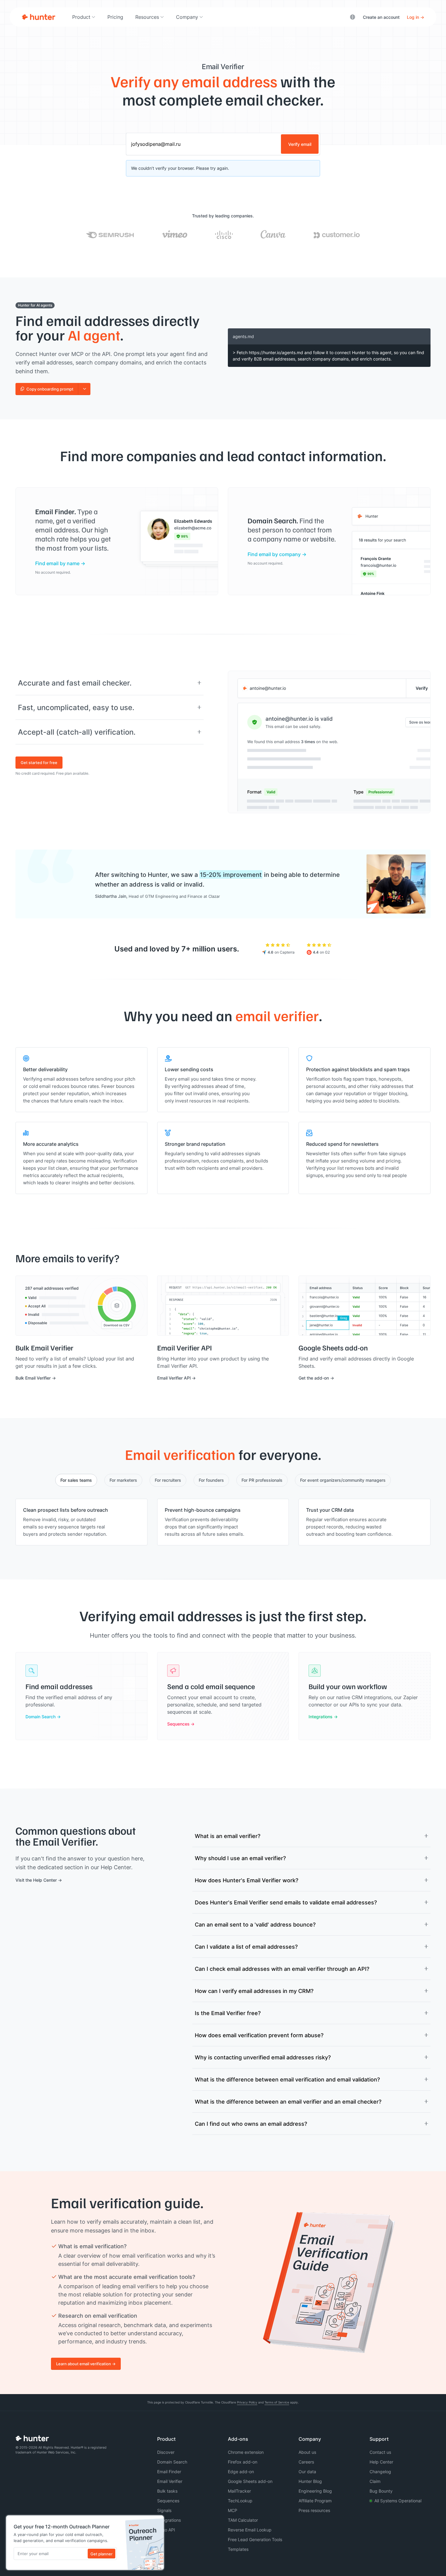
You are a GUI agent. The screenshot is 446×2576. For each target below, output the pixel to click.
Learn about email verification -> (86, 2364)
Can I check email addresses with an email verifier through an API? (282, 1969)
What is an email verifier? (228, 1836)
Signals (164, 2510)
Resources (147, 17)
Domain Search (41, 1717)
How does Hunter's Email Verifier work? (247, 1880)
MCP (233, 2510)
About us (307, 2452)
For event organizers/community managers (343, 1480)
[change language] (353, 17)
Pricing (115, 17)
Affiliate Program (315, 2501)
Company (187, 17)
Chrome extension (246, 2452)
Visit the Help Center (36, 1880)
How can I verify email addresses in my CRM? (254, 1991)
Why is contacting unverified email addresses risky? (263, 2057)
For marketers (123, 1480)
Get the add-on (314, 1378)
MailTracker (239, 2491)
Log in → (416, 17)
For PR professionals (262, 1480)
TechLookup (240, 2501)
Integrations (321, 1717)
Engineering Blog (315, 2491)
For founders (211, 1480)
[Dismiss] (157, 2522)
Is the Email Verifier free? (228, 2013)
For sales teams (76, 1480)
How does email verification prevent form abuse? (259, 2035)
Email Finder (169, 2472)
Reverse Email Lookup (250, 2530)
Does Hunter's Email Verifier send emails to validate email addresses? (286, 1902)
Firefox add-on (243, 2462)
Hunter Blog (310, 2481)
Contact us (380, 2452)
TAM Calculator (243, 2520)
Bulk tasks (167, 2491)
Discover (166, 2452)
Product (81, 17)
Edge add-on (241, 2472)
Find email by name (57, 563)
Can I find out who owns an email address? (251, 2124)
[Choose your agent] (84, 389)
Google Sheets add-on (250, 2481)
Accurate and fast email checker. (75, 683)
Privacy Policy (247, 2402)
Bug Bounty (381, 2491)
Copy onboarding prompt (50, 389)
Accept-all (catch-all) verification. (77, 732)
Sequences (178, 1724)
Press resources (314, 2510)
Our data (307, 2472)
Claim (375, 2481)
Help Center (381, 2462)
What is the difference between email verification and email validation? (287, 2079)
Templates (238, 2549)
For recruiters (168, 1480)
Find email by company (274, 554)
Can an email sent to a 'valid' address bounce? (255, 1924)
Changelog (380, 2472)
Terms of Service (277, 2402)
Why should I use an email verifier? (240, 1858)
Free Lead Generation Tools (255, 2539)
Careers (306, 2462)
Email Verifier (170, 2481)
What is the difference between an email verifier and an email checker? (288, 2101)
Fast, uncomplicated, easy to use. (76, 707)
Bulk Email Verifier (33, 1378)
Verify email (300, 144)
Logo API (166, 2530)
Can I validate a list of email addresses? (246, 1947)
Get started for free (39, 763)
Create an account (381, 17)
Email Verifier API (174, 1378)
